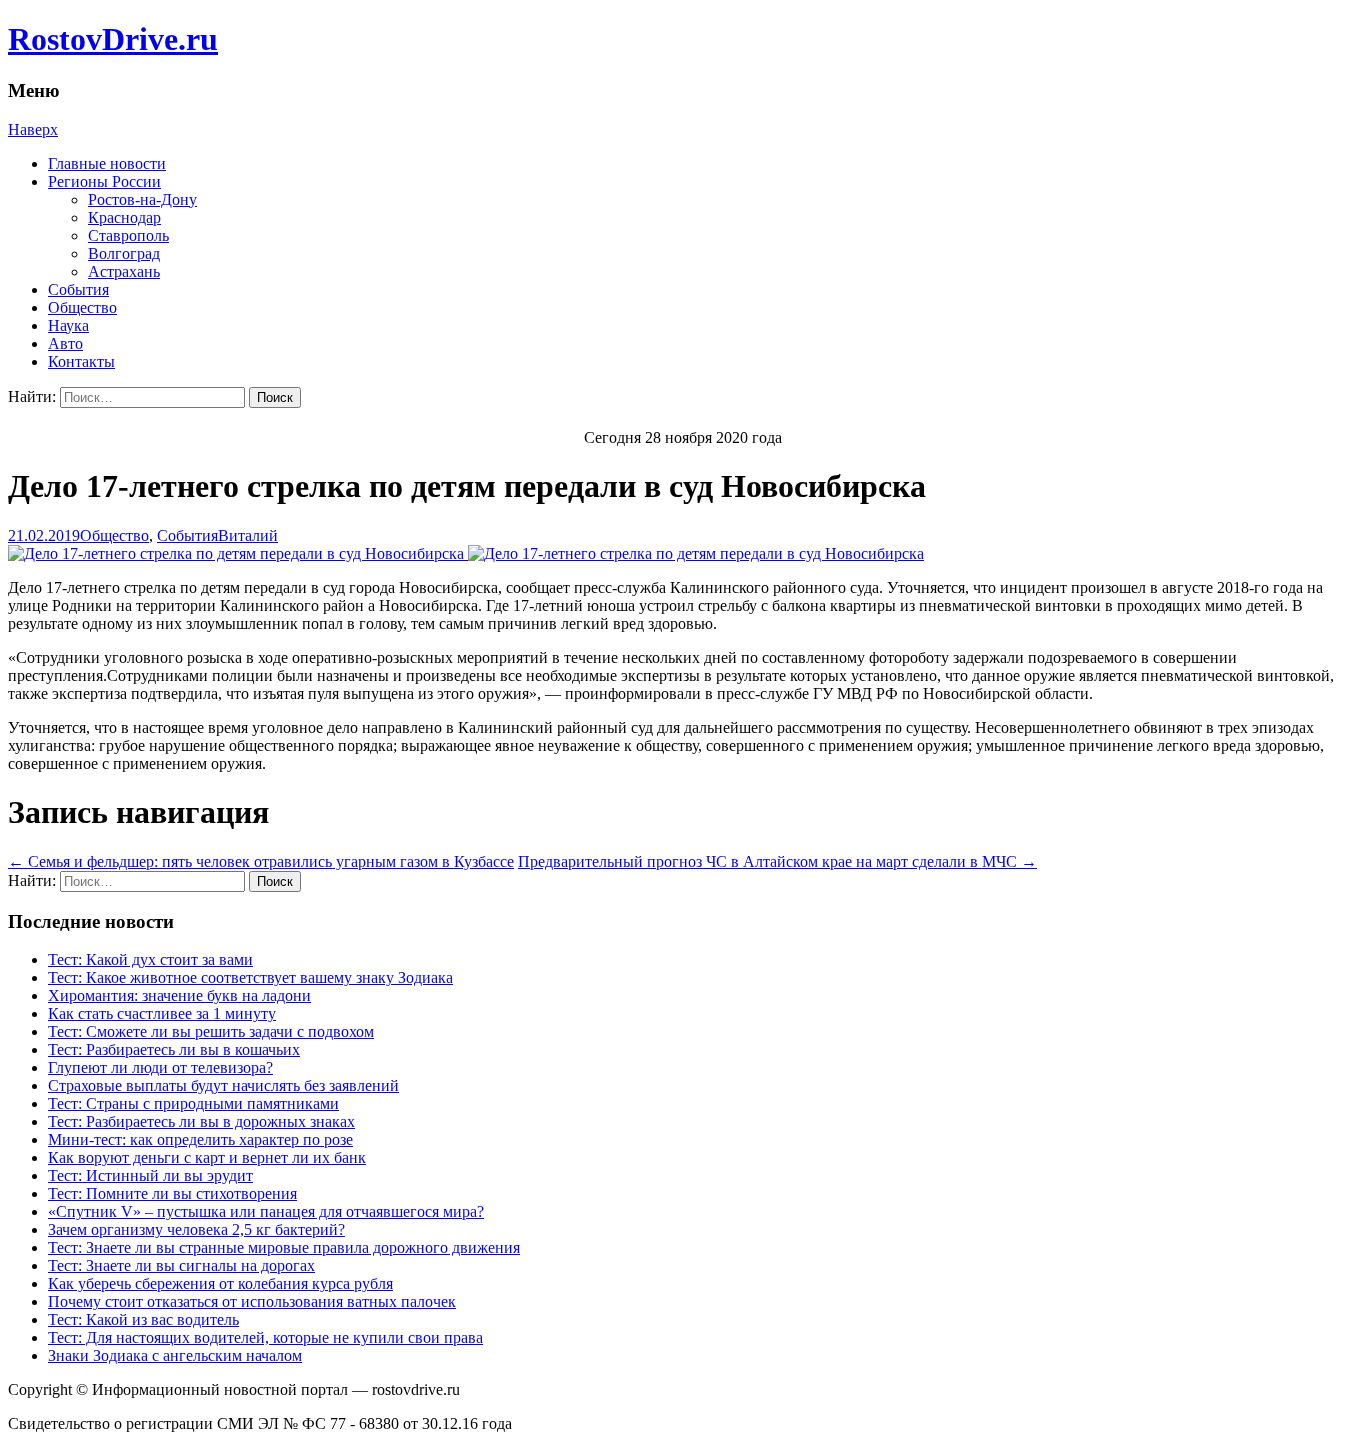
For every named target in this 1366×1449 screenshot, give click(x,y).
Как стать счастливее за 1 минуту (162, 1013)
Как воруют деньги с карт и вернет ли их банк (207, 1157)
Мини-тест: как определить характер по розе (200, 1139)
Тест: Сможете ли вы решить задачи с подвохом (211, 1031)
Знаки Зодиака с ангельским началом (175, 1355)
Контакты (81, 361)
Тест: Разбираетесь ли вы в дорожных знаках (201, 1121)
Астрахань (124, 271)
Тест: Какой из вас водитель (143, 1319)
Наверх (33, 129)
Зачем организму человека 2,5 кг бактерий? (196, 1229)
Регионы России (104, 181)
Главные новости (107, 163)
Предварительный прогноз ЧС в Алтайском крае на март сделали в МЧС (777, 861)
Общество (82, 307)
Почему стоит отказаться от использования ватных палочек (252, 1301)
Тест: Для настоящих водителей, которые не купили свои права (265, 1337)
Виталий (248, 535)
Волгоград (124, 253)
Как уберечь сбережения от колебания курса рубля (220, 1283)
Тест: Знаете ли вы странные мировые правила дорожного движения (284, 1247)
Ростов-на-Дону (142, 199)
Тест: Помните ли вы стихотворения (172, 1193)
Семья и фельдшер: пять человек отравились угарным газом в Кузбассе (261, 861)
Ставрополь (128, 235)
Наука (68, 325)
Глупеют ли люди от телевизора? (160, 1067)
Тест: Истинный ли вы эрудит (150, 1175)
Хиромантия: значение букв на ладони (179, 995)
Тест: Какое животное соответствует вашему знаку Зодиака (250, 977)
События (78, 289)
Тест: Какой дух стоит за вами (150, 959)
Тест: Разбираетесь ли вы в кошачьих (174, 1049)
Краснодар (124, 217)
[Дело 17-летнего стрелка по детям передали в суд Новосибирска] (466, 553)
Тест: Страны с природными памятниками (193, 1103)
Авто (65, 343)
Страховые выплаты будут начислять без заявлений (223, 1085)
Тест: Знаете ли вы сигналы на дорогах (181, 1265)
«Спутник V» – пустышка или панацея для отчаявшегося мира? (266, 1211)
